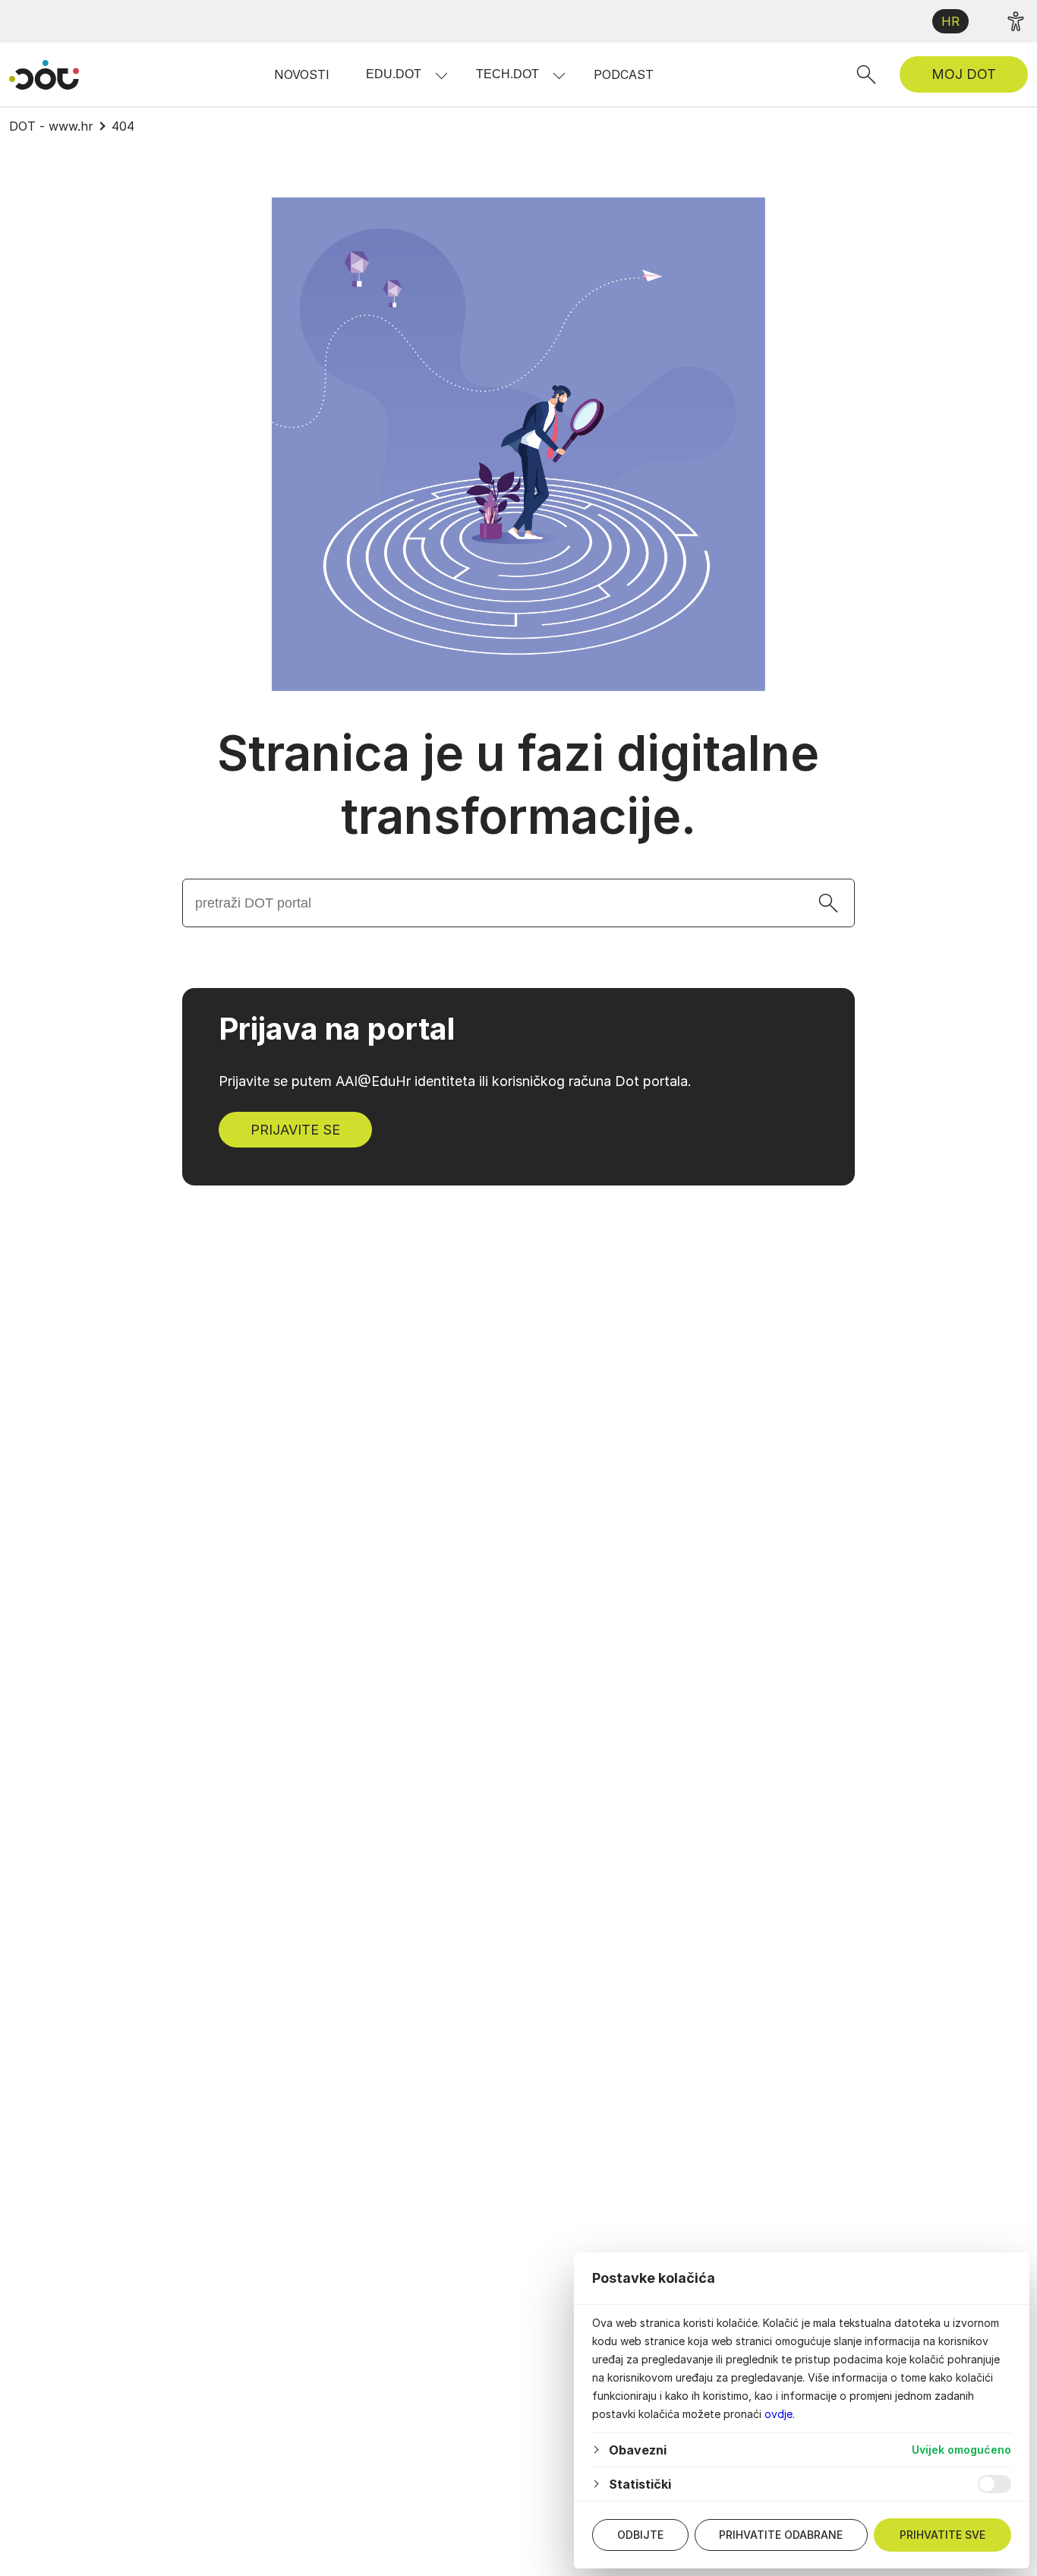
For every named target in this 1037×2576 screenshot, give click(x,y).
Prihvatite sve (942, 2535)
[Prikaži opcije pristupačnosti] (1016, 21)
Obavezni (638, 2450)
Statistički (640, 2484)
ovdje (779, 2414)
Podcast (624, 74)
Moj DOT (964, 74)
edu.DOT (394, 74)
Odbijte (640, 2535)
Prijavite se (295, 1130)
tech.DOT (507, 74)
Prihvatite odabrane (781, 2535)
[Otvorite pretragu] (866, 74)
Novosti (302, 74)
